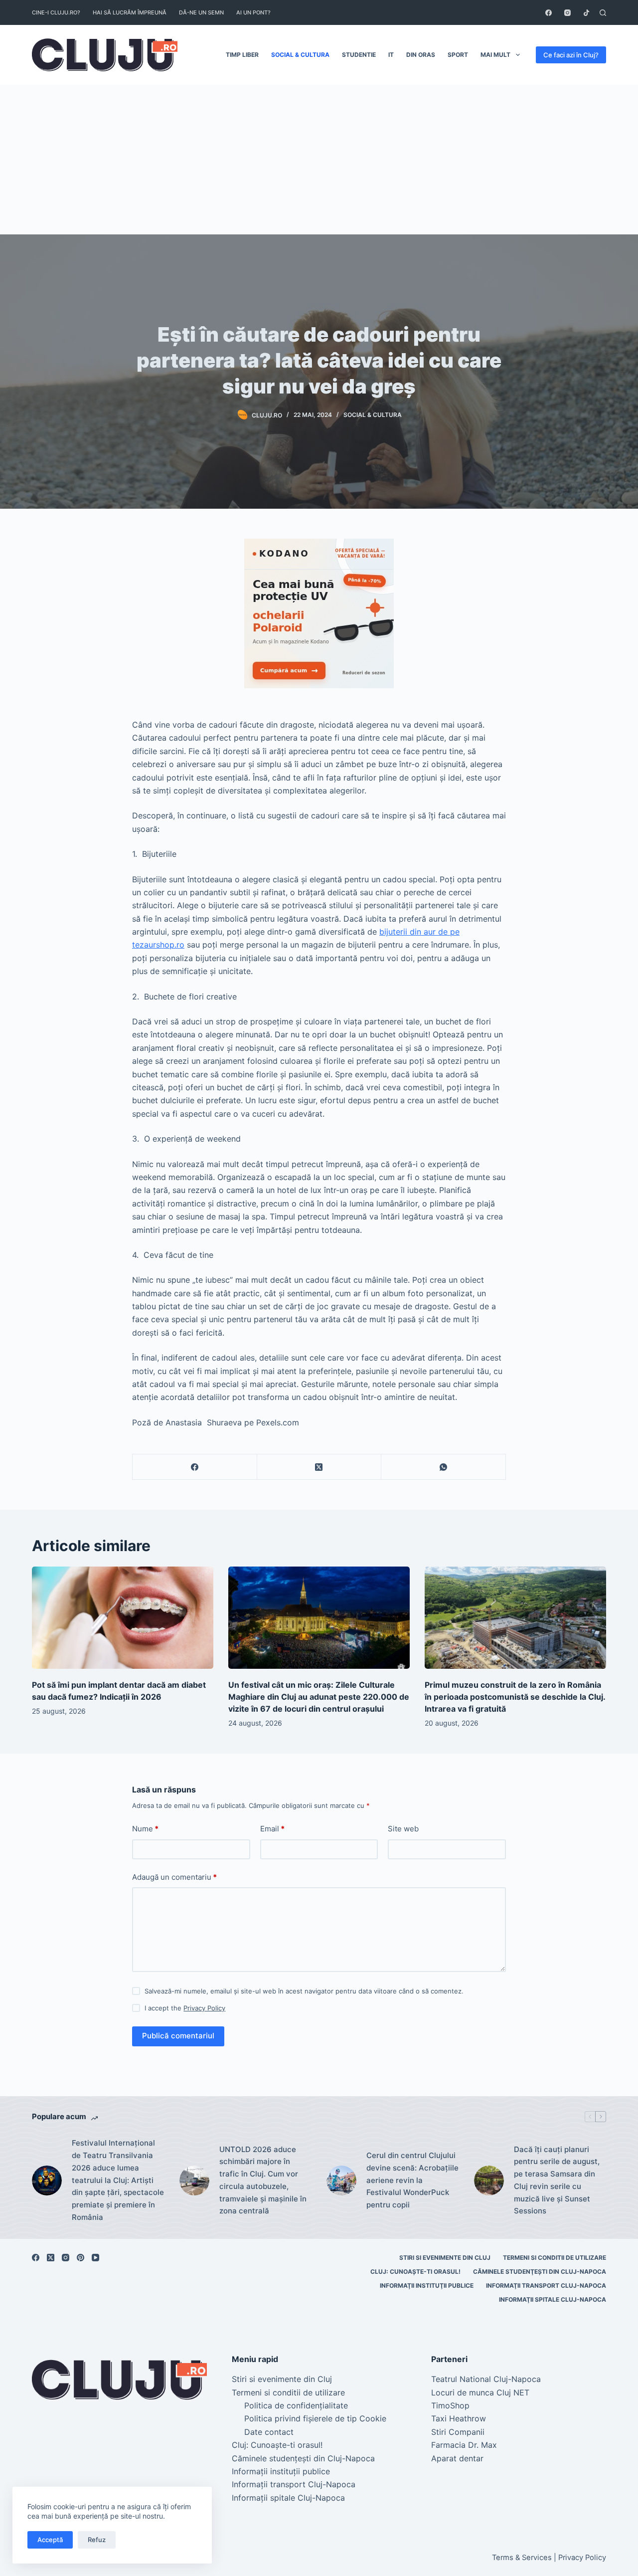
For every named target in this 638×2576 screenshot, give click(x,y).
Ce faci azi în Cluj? (571, 55)
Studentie (359, 55)
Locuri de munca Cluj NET (480, 2392)
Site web (403, 1829)
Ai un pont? (253, 12)
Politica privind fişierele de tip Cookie (315, 2418)
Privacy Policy (204, 2008)
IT (391, 55)
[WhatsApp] (444, 1467)
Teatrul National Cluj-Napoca (486, 2379)
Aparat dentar (457, 2458)
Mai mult (495, 55)
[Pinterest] (80, 2258)
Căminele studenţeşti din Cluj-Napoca (540, 2272)
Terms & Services (522, 2558)
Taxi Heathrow (459, 2418)
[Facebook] (549, 13)
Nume (145, 1829)
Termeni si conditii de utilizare (555, 2258)
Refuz (97, 2540)
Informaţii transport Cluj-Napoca (546, 2285)
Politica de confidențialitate (296, 2405)
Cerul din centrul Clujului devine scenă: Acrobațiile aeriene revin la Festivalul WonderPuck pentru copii (412, 2180)
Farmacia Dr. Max (464, 2445)
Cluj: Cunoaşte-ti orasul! (415, 2272)
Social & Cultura (300, 55)
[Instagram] (567, 13)
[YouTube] (95, 2258)
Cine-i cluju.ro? (56, 12)
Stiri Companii (458, 2432)
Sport (458, 55)
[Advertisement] (319, 160)
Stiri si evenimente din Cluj (445, 2258)
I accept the (185, 2008)
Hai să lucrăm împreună (130, 12)
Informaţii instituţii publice (427, 2285)
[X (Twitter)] (319, 1467)
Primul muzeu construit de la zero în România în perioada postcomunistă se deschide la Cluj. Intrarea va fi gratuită (515, 1697)
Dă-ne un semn (201, 12)
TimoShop (450, 2405)
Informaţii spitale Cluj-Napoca (553, 2299)
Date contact (269, 2432)
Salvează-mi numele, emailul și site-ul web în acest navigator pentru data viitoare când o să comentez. (304, 1991)
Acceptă (50, 2540)
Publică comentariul (178, 2036)
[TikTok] (586, 13)
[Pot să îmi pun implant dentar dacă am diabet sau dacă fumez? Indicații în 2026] (123, 1618)
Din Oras (421, 55)
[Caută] (603, 13)
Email (272, 1829)
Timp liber (242, 55)
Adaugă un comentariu (174, 1877)
